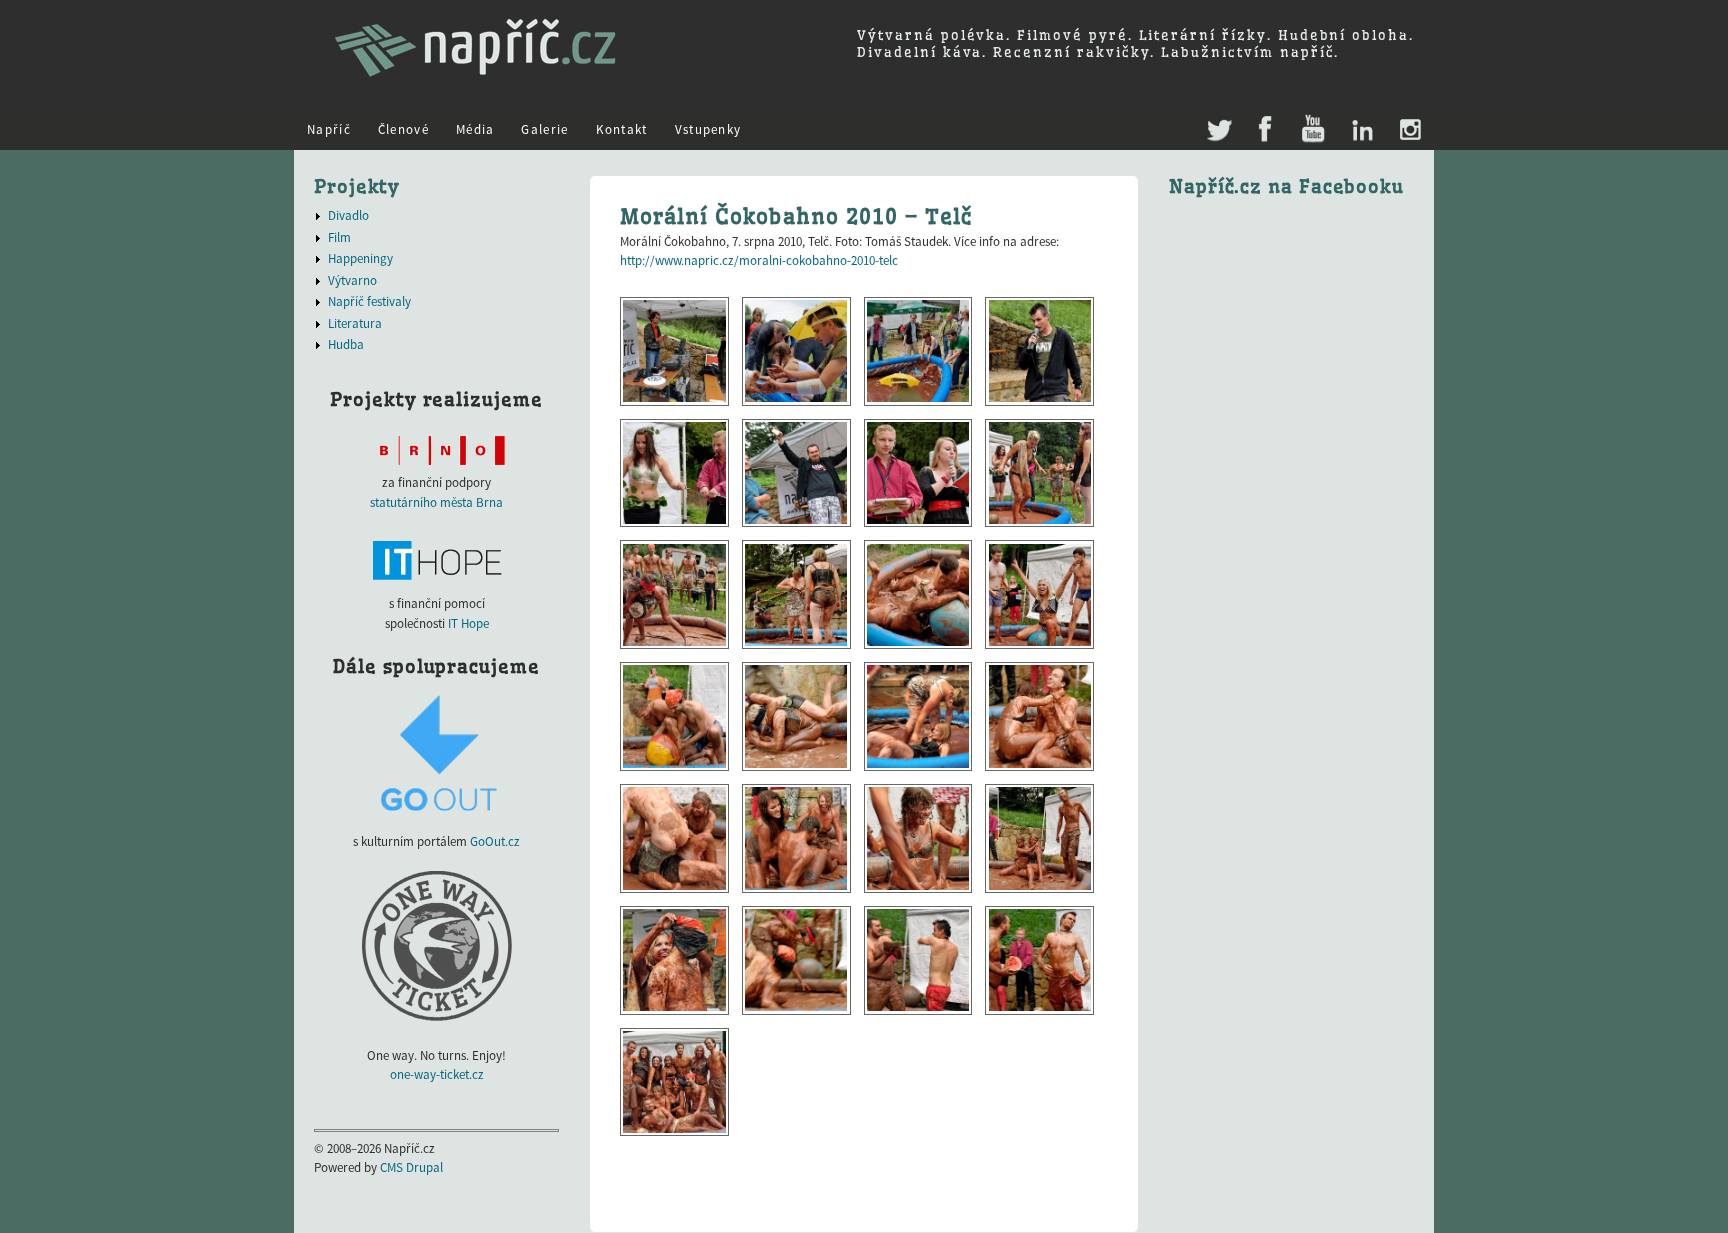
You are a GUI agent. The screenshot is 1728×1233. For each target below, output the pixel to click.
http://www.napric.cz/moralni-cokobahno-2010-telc (759, 260)
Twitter (1217, 120)
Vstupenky (708, 129)
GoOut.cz (495, 841)
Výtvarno (352, 280)
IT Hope (468, 623)
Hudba (346, 344)
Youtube (1312, 130)
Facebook (1265, 130)
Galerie (544, 129)
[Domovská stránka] (475, 85)
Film (339, 237)
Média (475, 129)
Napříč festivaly (369, 301)
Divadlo (348, 215)
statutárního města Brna (436, 502)
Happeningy (360, 258)
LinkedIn (1361, 130)
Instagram (1409, 130)
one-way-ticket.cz (437, 1074)
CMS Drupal (411, 1167)
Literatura (355, 323)
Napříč (329, 129)
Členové (403, 129)
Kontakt (622, 129)
